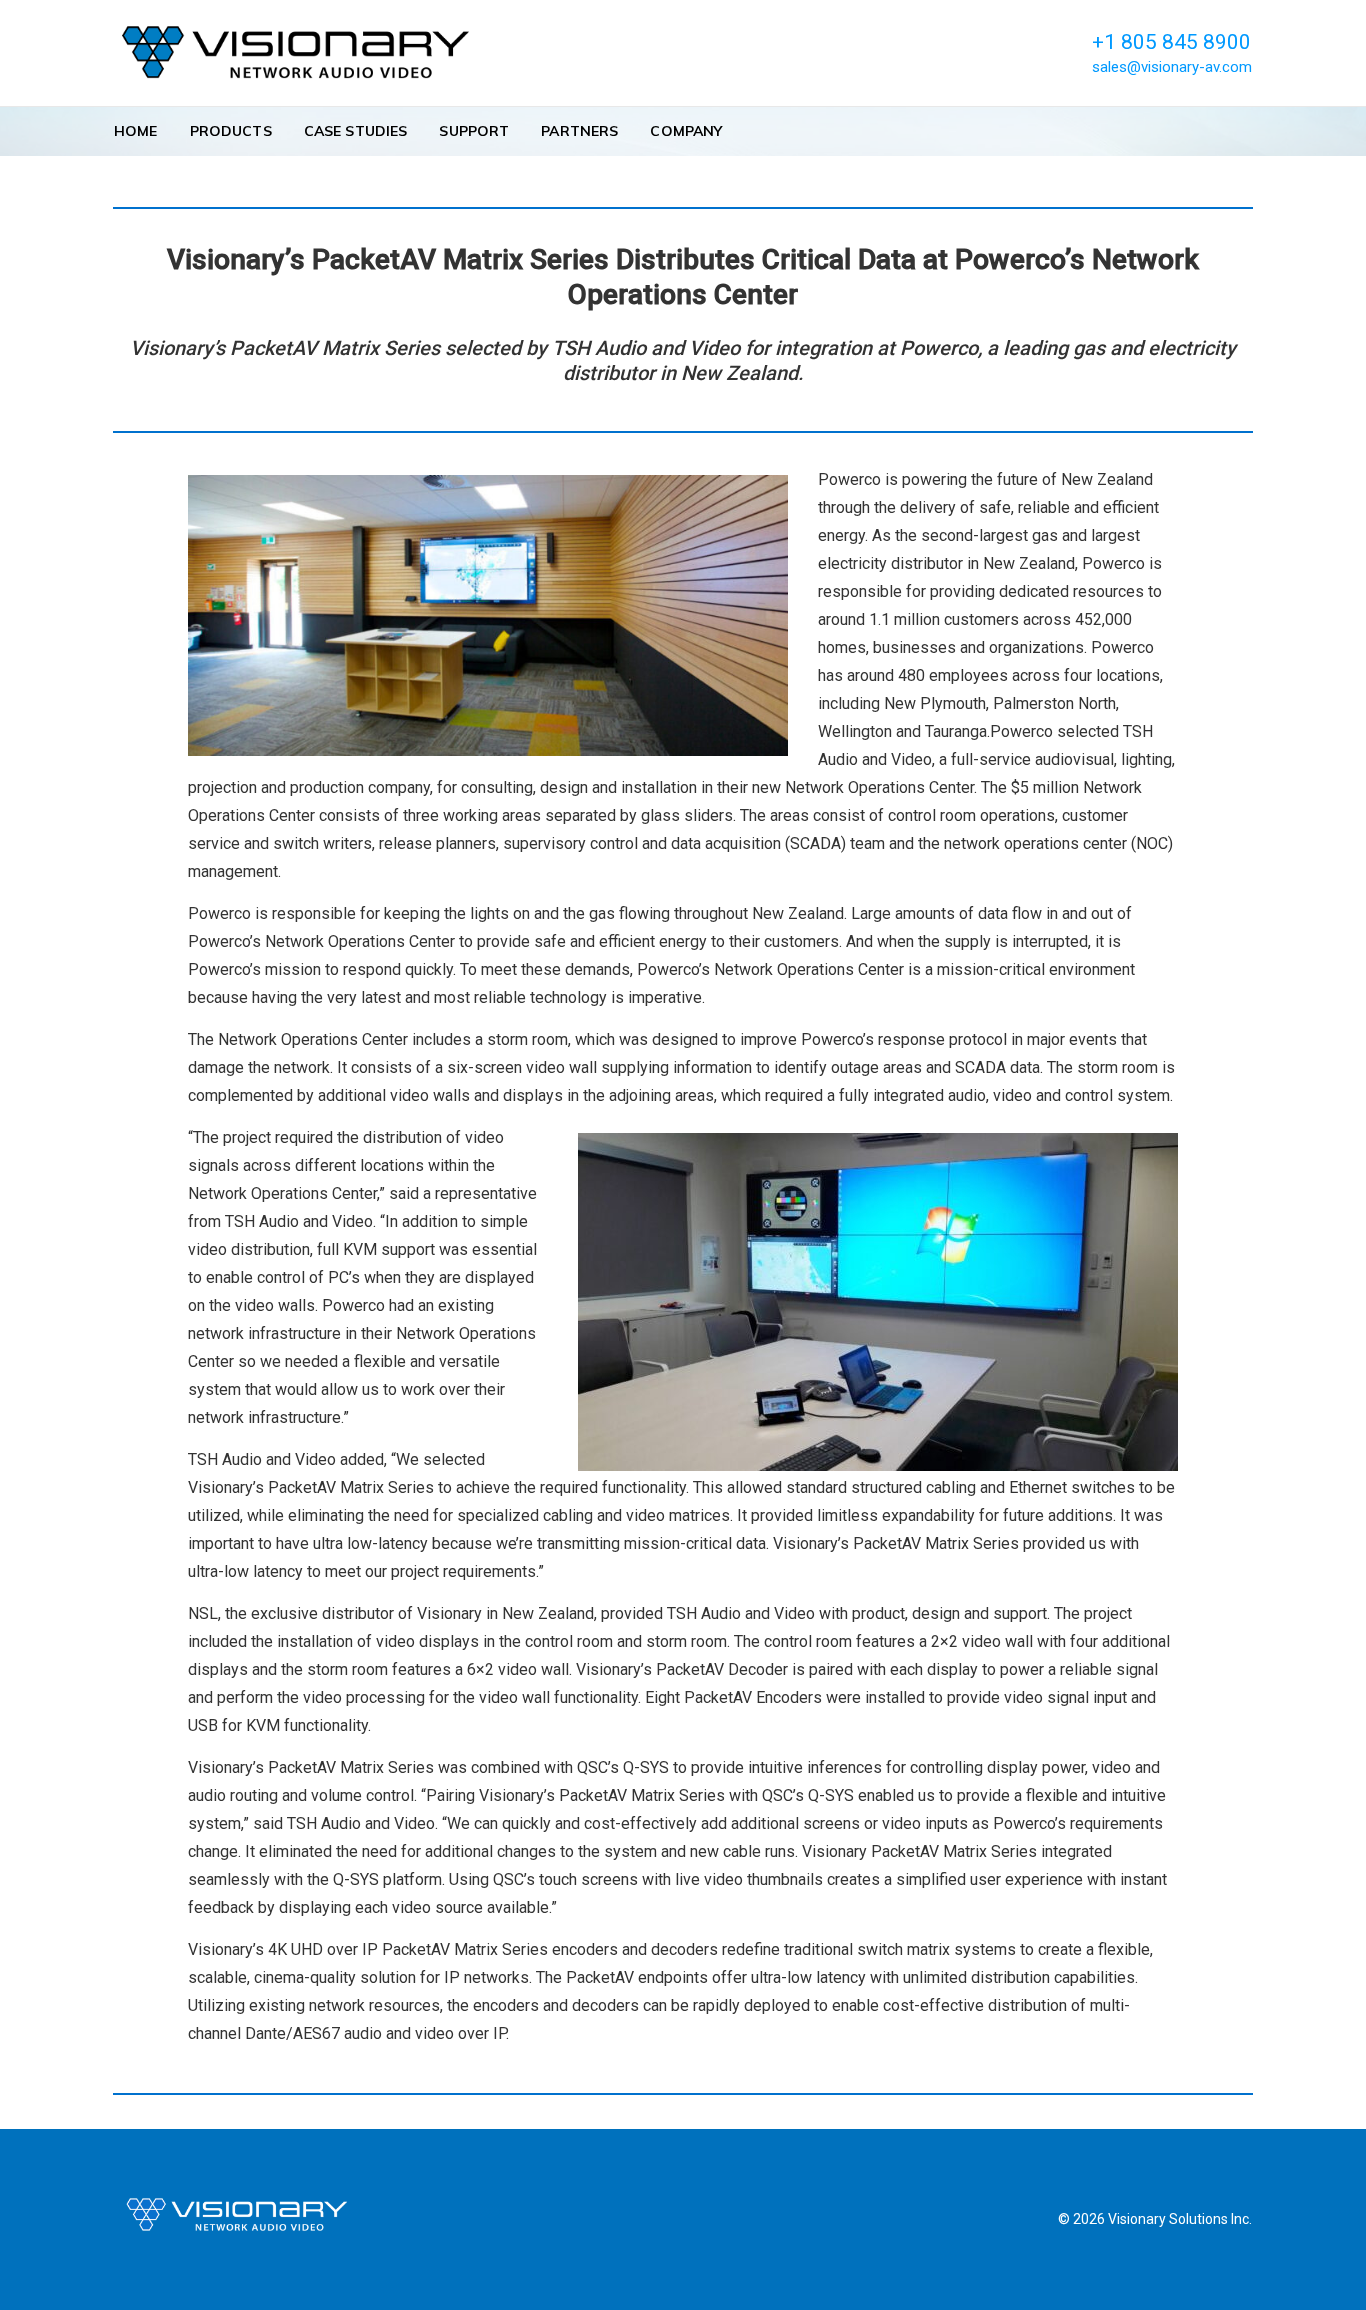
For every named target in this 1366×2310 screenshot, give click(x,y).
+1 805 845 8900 (1171, 42)
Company (686, 131)
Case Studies (356, 131)
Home (136, 131)
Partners (579, 131)
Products (231, 131)
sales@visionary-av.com (1172, 67)
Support (474, 131)
